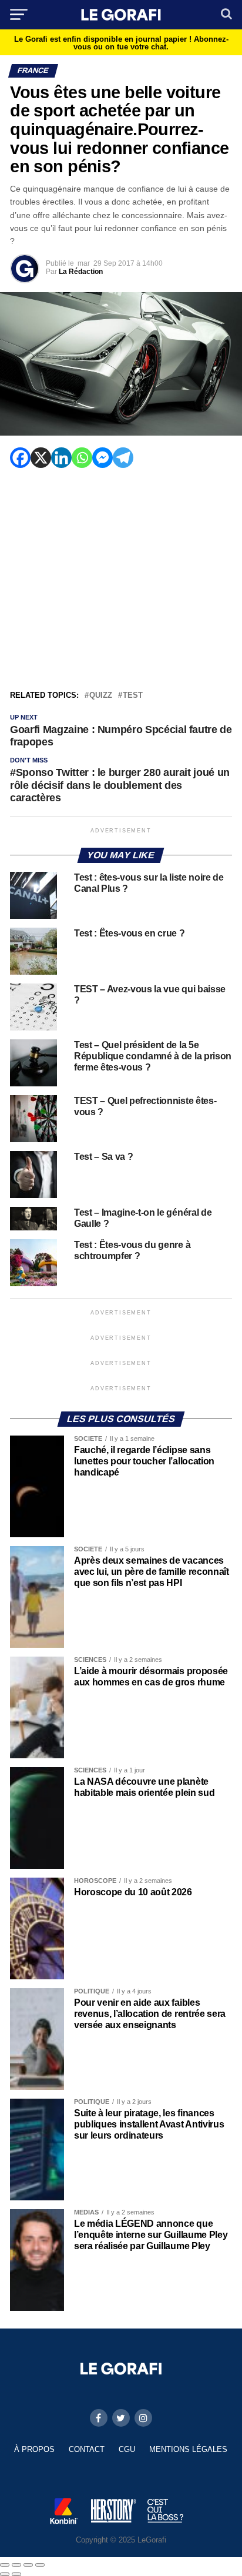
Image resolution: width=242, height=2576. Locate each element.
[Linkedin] (61, 458)
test (133, 696)
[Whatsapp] (82, 458)
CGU (127, 2449)
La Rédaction (81, 272)
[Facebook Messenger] (102, 458)
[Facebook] (20, 458)
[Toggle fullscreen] (28, 2565)
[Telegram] (123, 458)
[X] (41, 458)
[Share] (16, 2565)
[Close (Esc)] (5, 2565)
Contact (87, 2449)
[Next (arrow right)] (16, 2574)
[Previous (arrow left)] (5, 2574)
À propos (34, 2449)
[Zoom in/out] (40, 2565)
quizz (101, 696)
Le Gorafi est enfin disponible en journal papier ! (121, 43)
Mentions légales (188, 2449)
